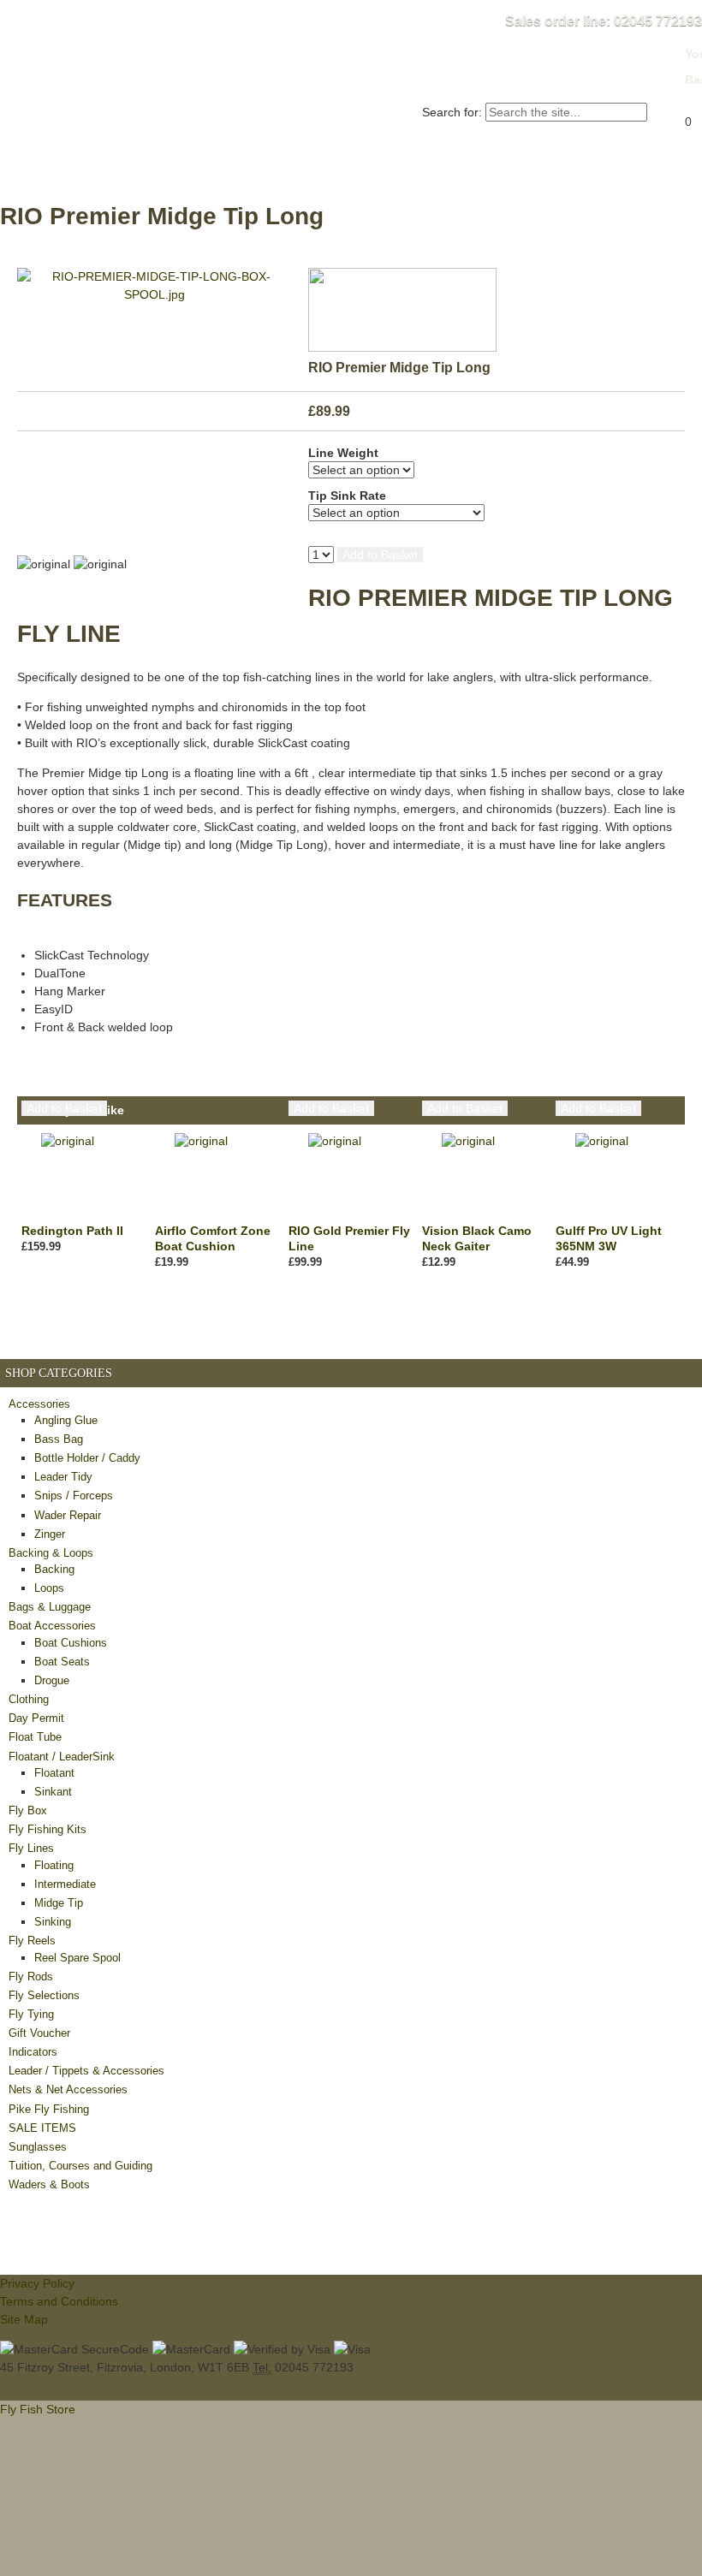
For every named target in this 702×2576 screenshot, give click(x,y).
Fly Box (28, 1810)
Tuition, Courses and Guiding (80, 2166)
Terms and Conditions (59, 2301)
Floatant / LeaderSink (62, 1757)
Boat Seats (62, 1662)
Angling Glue (66, 1420)
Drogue (52, 1680)
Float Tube (35, 1737)
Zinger (50, 1534)
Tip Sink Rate (347, 496)
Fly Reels (32, 1941)
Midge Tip (59, 1903)
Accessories (39, 1404)
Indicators (33, 2052)
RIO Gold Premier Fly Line (349, 1238)
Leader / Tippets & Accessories (86, 2071)
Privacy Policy (37, 2283)
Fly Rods (31, 1977)
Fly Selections (44, 1995)
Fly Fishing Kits (48, 1829)
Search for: (452, 112)
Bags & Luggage (50, 1607)
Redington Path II (72, 1231)
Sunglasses (38, 2147)
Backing (54, 1569)
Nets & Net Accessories (68, 2089)
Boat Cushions (71, 1643)
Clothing (29, 1699)
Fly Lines (31, 1848)
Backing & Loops (51, 1553)
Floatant (54, 1773)
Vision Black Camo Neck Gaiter (477, 1238)
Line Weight (343, 453)
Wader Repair (68, 1515)
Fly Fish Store (147, 74)
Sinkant (53, 1792)
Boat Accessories (52, 1626)
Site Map (24, 2319)
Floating (54, 1865)
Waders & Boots (49, 2184)
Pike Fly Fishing (49, 2109)
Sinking (53, 1922)
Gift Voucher (39, 2033)
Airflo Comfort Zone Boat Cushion (213, 1238)
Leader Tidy (63, 1477)
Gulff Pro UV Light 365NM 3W (609, 1238)
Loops (49, 1588)
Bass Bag (59, 1439)
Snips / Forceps (74, 1496)
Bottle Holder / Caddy (87, 1458)
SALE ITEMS (42, 2128)
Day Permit (36, 1718)
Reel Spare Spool (77, 1958)
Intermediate (65, 1884)
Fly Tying (31, 2014)
